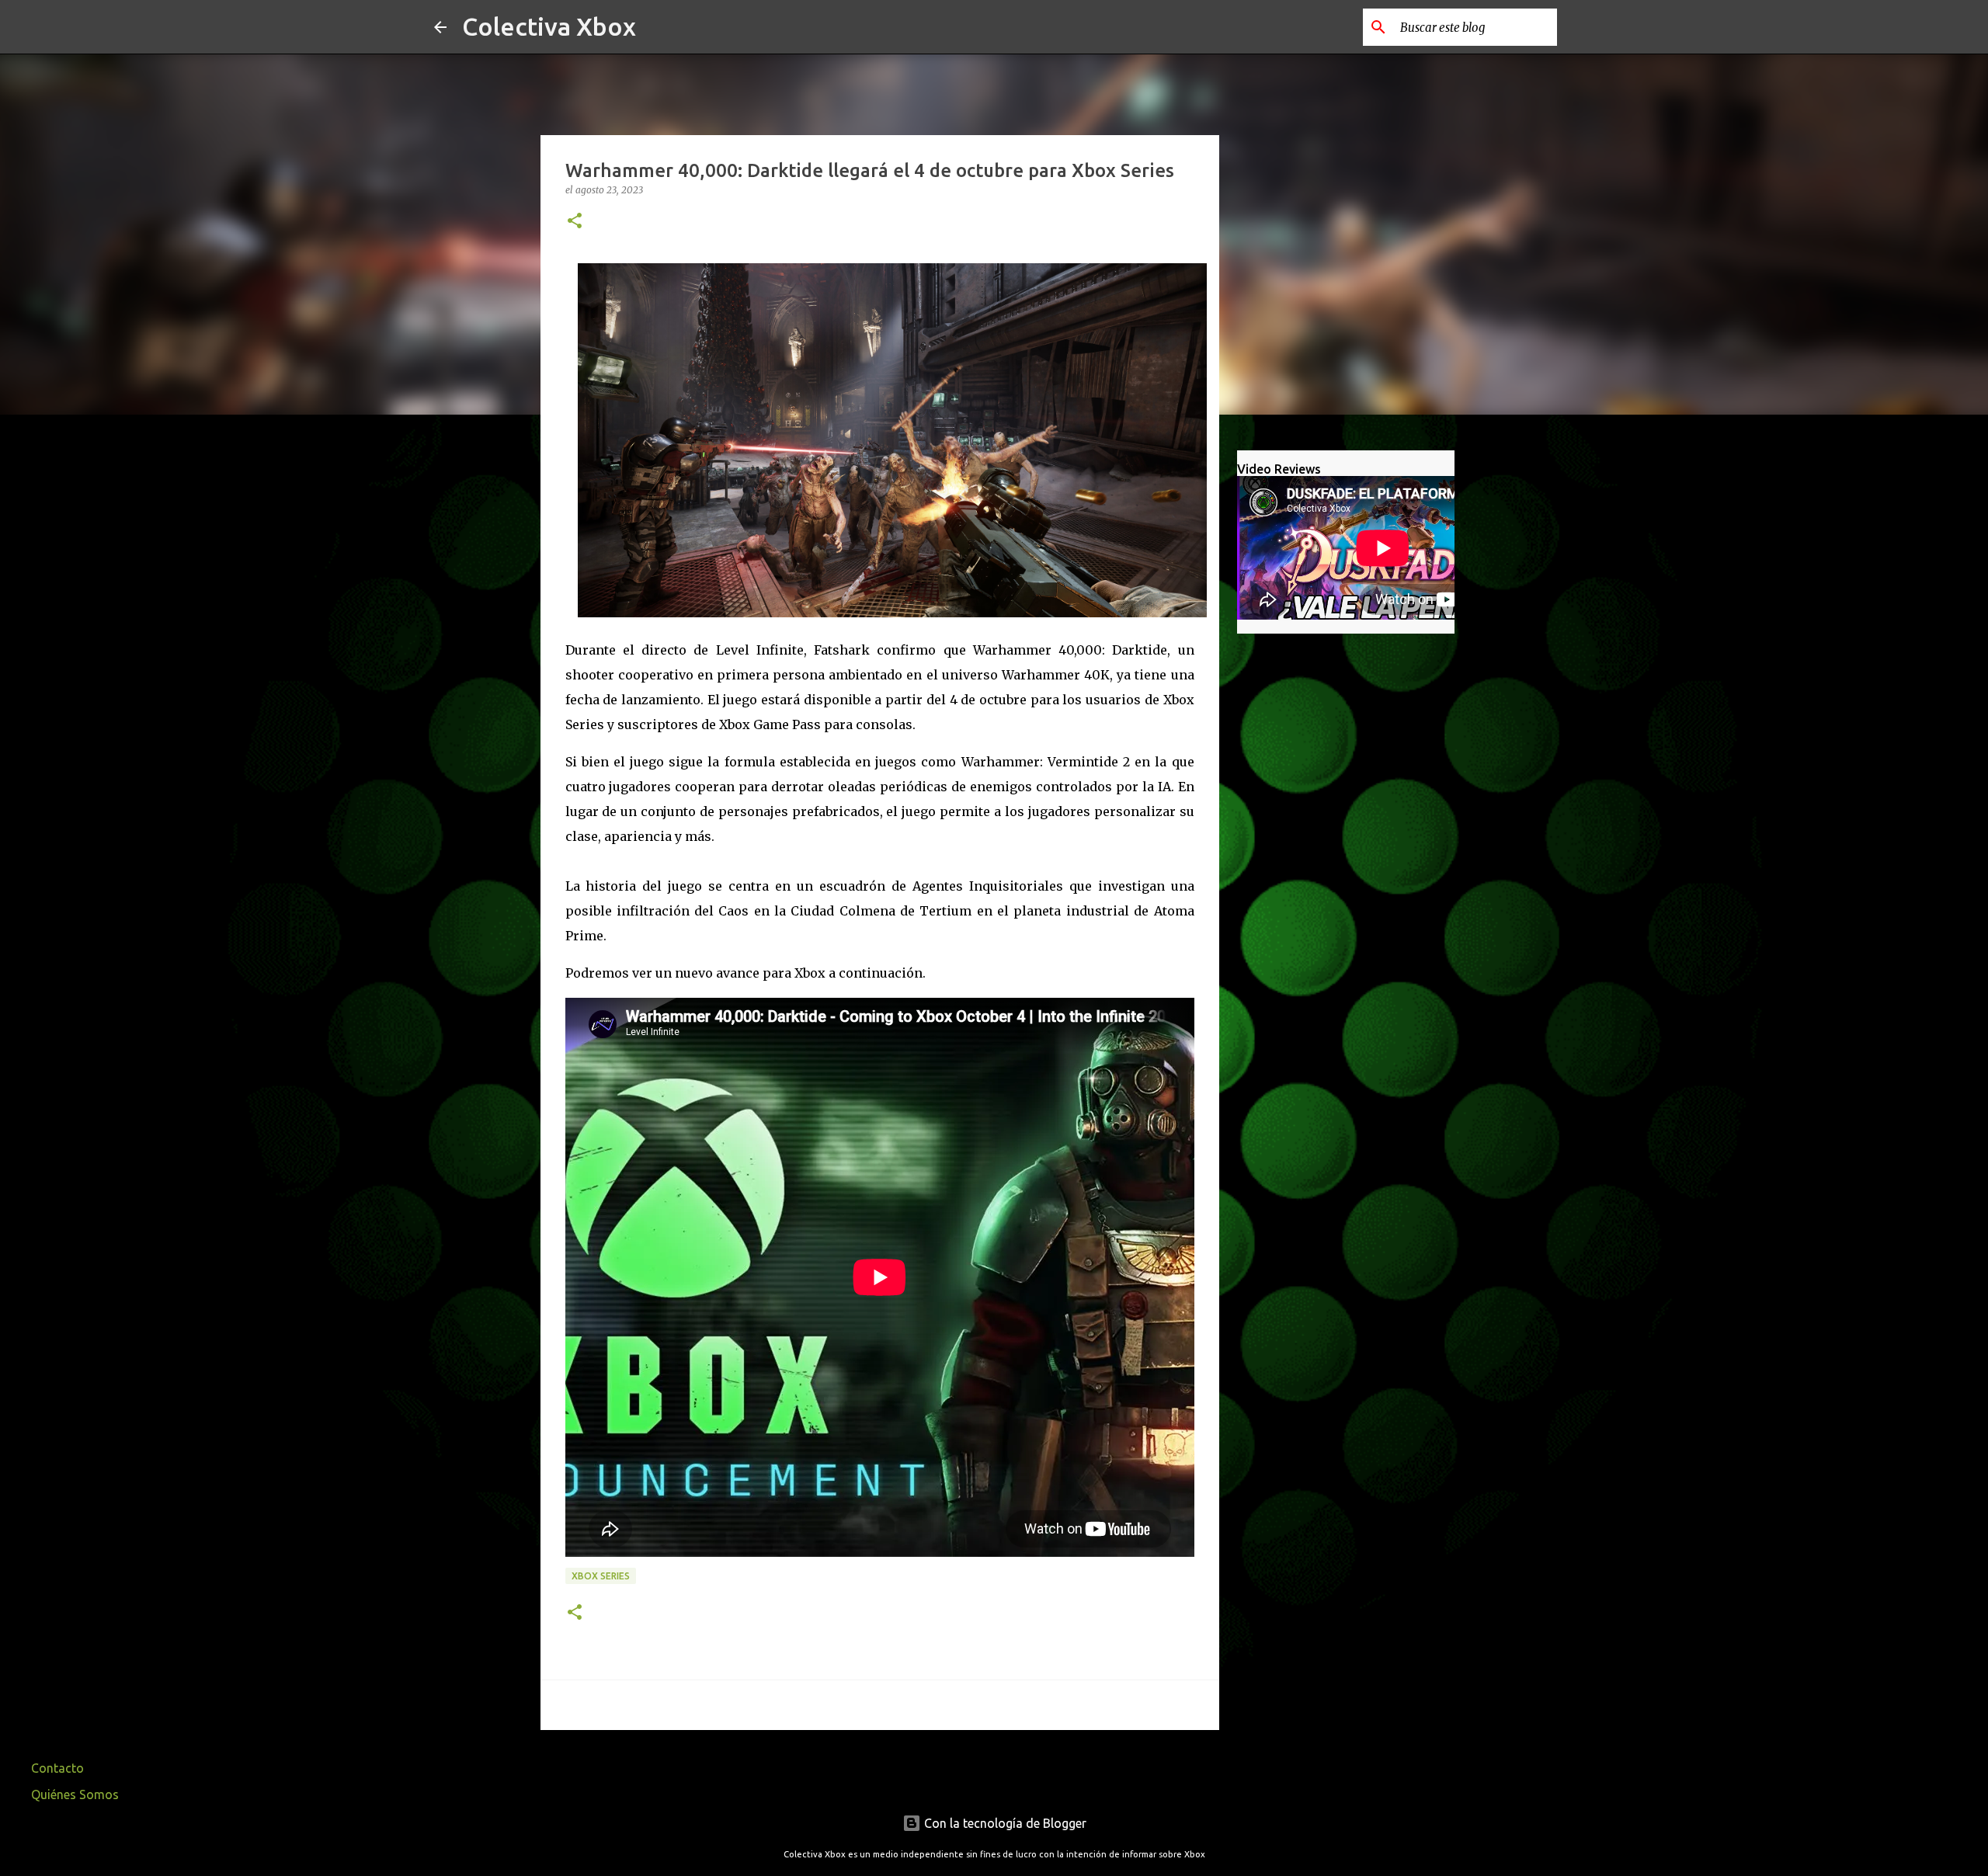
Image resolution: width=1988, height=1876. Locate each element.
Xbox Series (601, 1576)
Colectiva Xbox (549, 26)
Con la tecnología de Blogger (1004, 1823)
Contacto (57, 1768)
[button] (575, 222)
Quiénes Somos (75, 1794)
